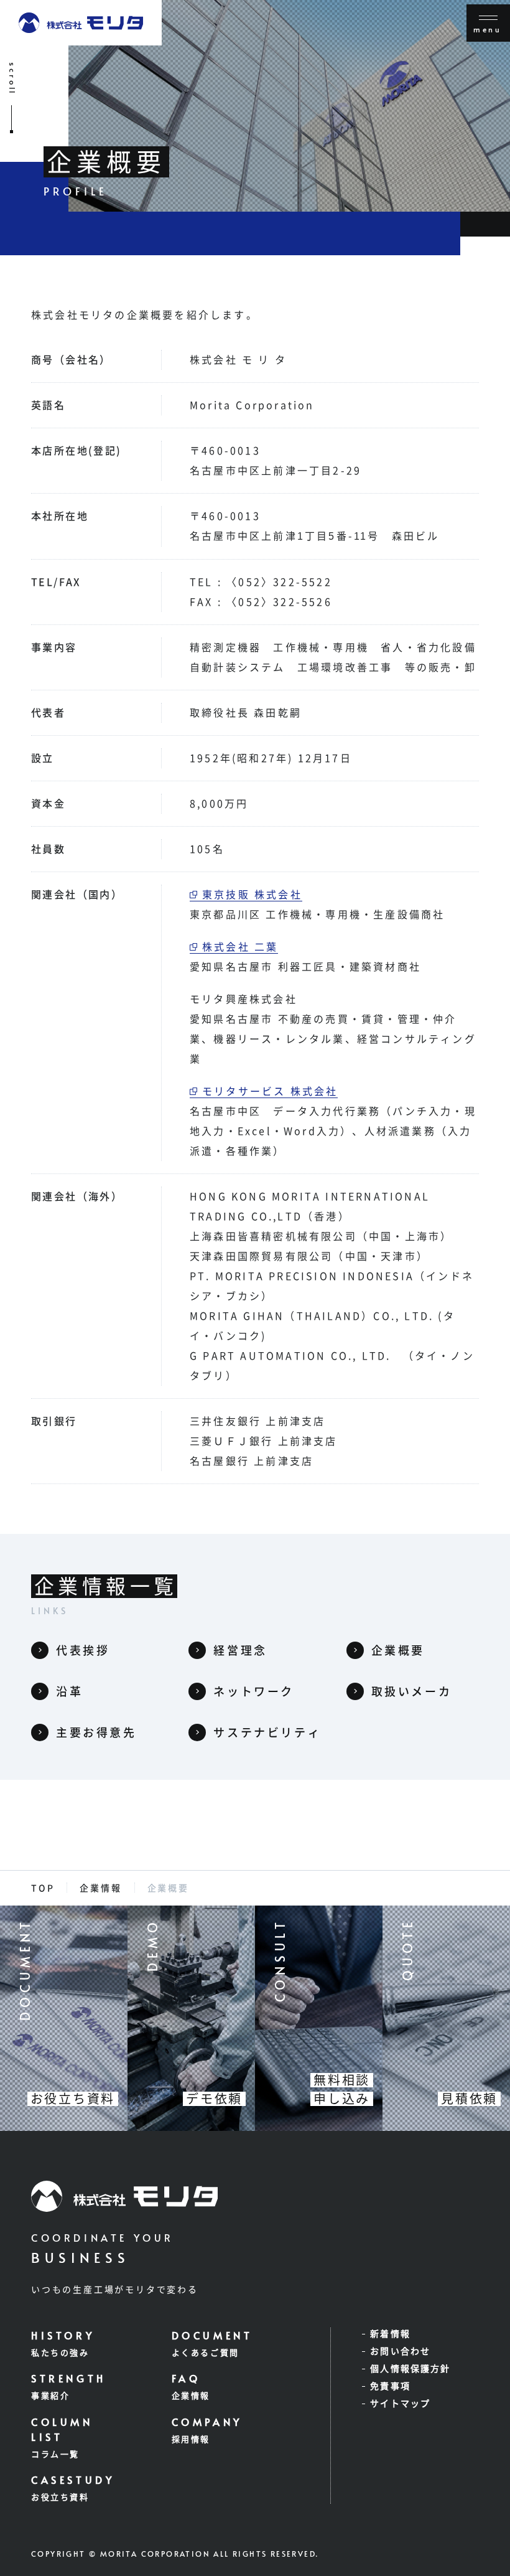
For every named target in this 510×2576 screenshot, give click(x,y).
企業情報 (100, 1888)
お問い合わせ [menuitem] (400, 2351)
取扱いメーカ (412, 1691)
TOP (43, 1888)
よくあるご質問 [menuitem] (206, 2353)
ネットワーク (254, 1691)
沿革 (69, 1691)
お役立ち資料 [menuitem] (60, 2497)
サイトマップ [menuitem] (400, 2404)
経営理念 (240, 1650)
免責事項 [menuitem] (390, 2386)
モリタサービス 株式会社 (270, 1091)
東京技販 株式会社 (252, 895)
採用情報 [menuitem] (191, 2439)
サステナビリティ (267, 1732)
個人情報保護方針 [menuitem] (410, 2369)
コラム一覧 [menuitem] (55, 2454)
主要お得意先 (96, 1732)
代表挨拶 (83, 1650)
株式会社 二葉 (240, 947)
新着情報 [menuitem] (390, 2334)
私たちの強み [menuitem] (60, 2353)
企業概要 (398, 1650)
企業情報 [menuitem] (191, 2396)
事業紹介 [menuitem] (50, 2396)
